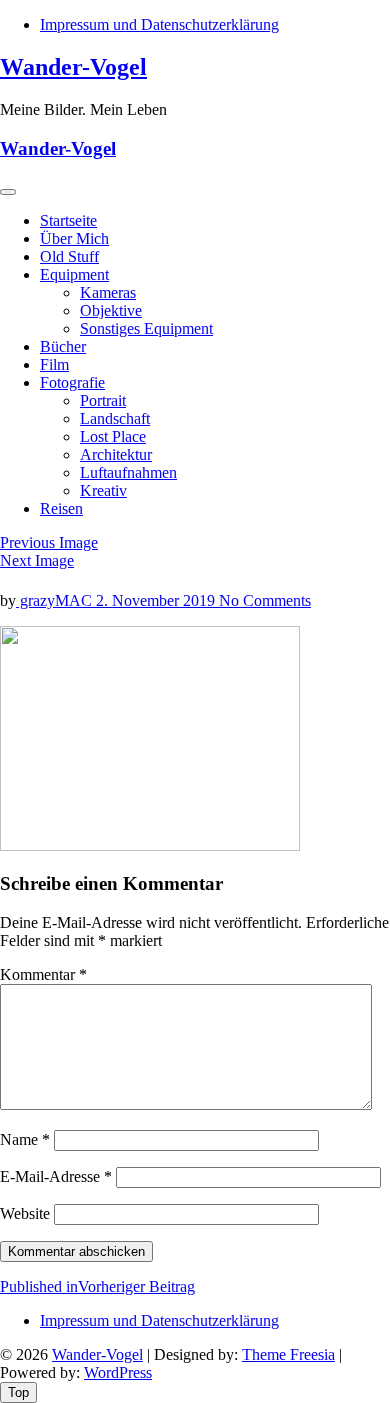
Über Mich (74, 238)
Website (25, 1213)
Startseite (68, 220)
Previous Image (49, 542)
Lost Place (113, 436)
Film (54, 364)
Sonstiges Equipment (146, 328)
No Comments (265, 600)
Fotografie (72, 382)
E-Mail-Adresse (56, 1176)
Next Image (37, 560)
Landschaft (115, 418)
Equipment (74, 274)
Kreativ (103, 490)
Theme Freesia (288, 1354)
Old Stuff (69, 256)
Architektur (116, 454)
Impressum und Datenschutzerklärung (159, 24)
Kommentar (43, 974)
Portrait (103, 400)
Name (25, 1139)
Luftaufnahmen (128, 472)
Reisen (61, 508)
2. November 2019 (157, 600)
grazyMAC (56, 600)
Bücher (63, 346)
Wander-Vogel (73, 67)
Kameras (108, 292)
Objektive (111, 310)
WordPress (118, 1372)
